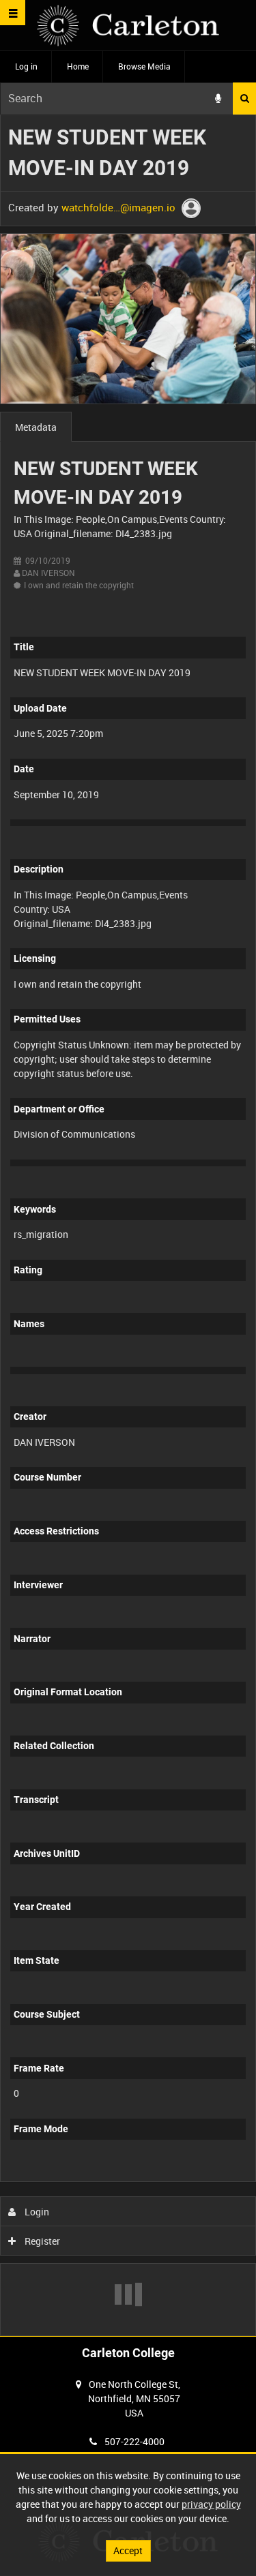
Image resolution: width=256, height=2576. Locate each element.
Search (244, 99)
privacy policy (211, 2504)
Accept (128, 2550)
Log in (26, 66)
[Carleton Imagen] (128, 26)
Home (78, 66)
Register (41, 2241)
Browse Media (144, 66)
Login (36, 2212)
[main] (128, 1225)
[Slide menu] (13, 13)
